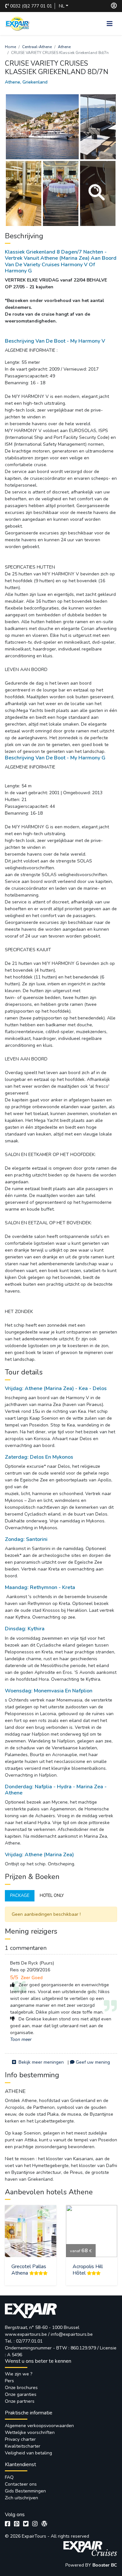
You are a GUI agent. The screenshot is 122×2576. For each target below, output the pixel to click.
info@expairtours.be (72, 2334)
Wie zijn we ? (19, 2374)
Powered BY (79, 2565)
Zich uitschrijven (21, 2498)
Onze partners (20, 2401)
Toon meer (21, 2039)
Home (10, 47)
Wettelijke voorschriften (30, 2432)
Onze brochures (21, 2388)
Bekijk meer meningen (41, 2062)
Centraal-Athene (37, 47)
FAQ (9, 2477)
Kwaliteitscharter (23, 2446)
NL (62, 6)
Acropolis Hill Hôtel (88, 2270)
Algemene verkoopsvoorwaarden (39, 2426)
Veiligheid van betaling (28, 2453)
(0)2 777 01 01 (31, 6)
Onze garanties (21, 2394)
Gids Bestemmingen (25, 2491)
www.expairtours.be (26, 2334)
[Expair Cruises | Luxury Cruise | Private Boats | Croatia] (90, 2548)
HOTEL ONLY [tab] (52, 1896)
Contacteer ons (21, 2484)
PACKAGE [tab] (20, 1896)
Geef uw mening (93, 2062)
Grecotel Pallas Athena (29, 2270)
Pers (9, 2381)
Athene (64, 47)
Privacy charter (20, 2439)
